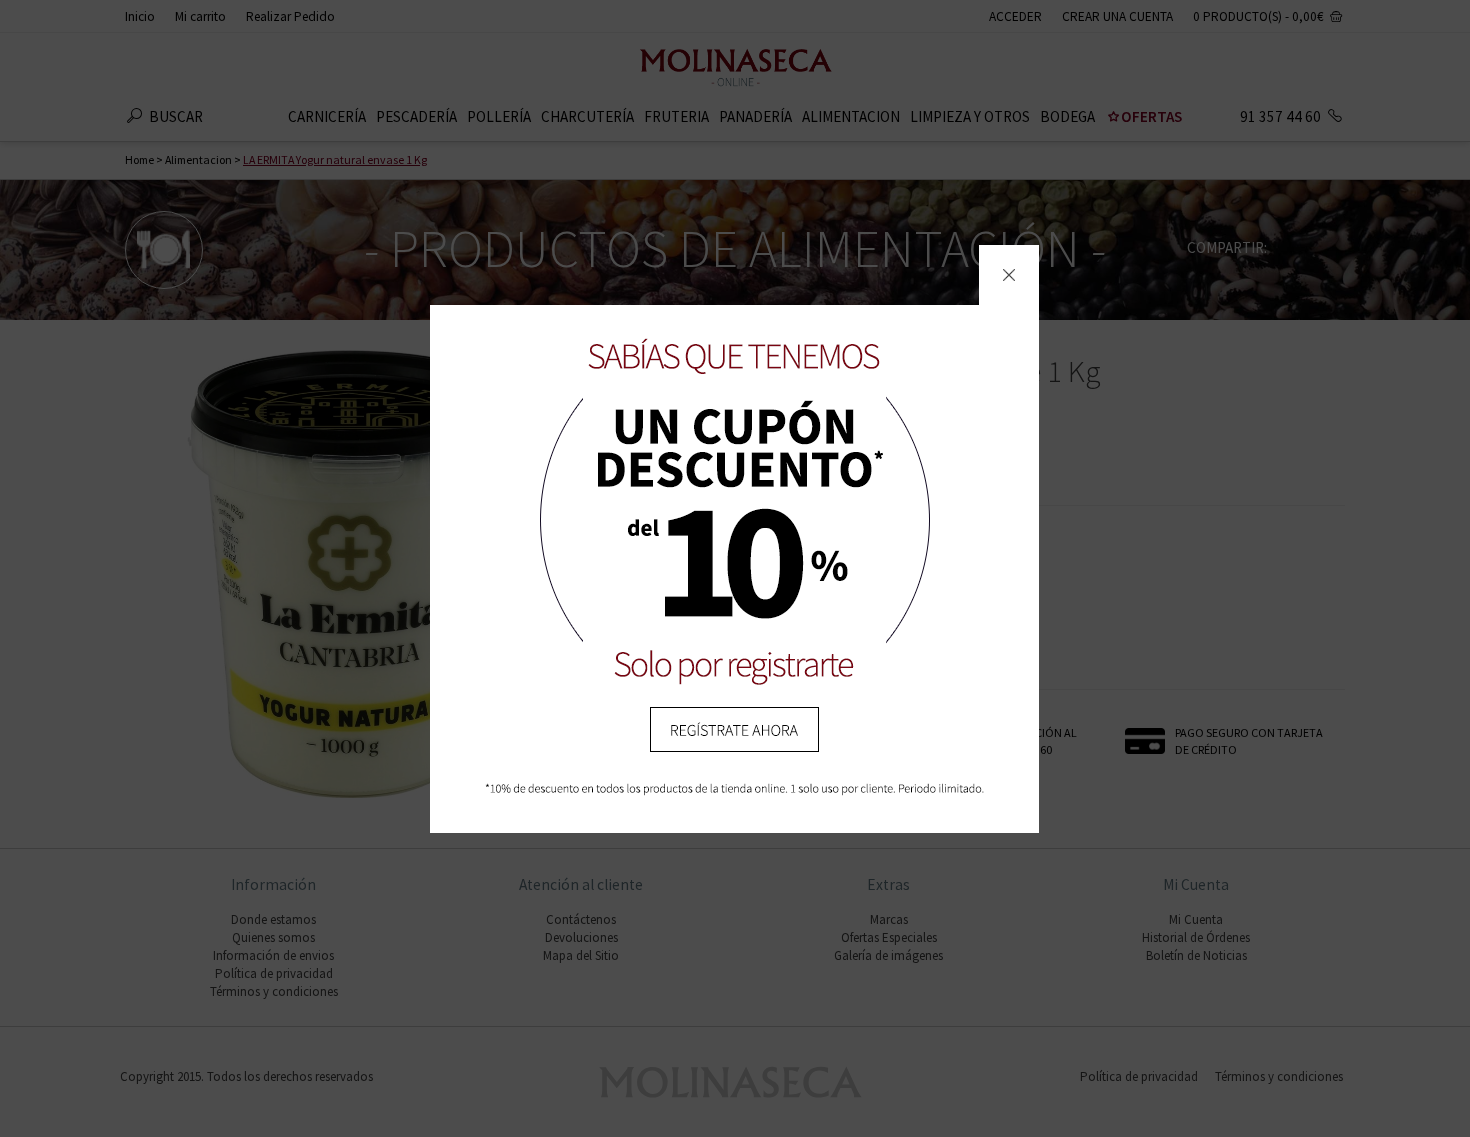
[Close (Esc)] (1009, 275)
